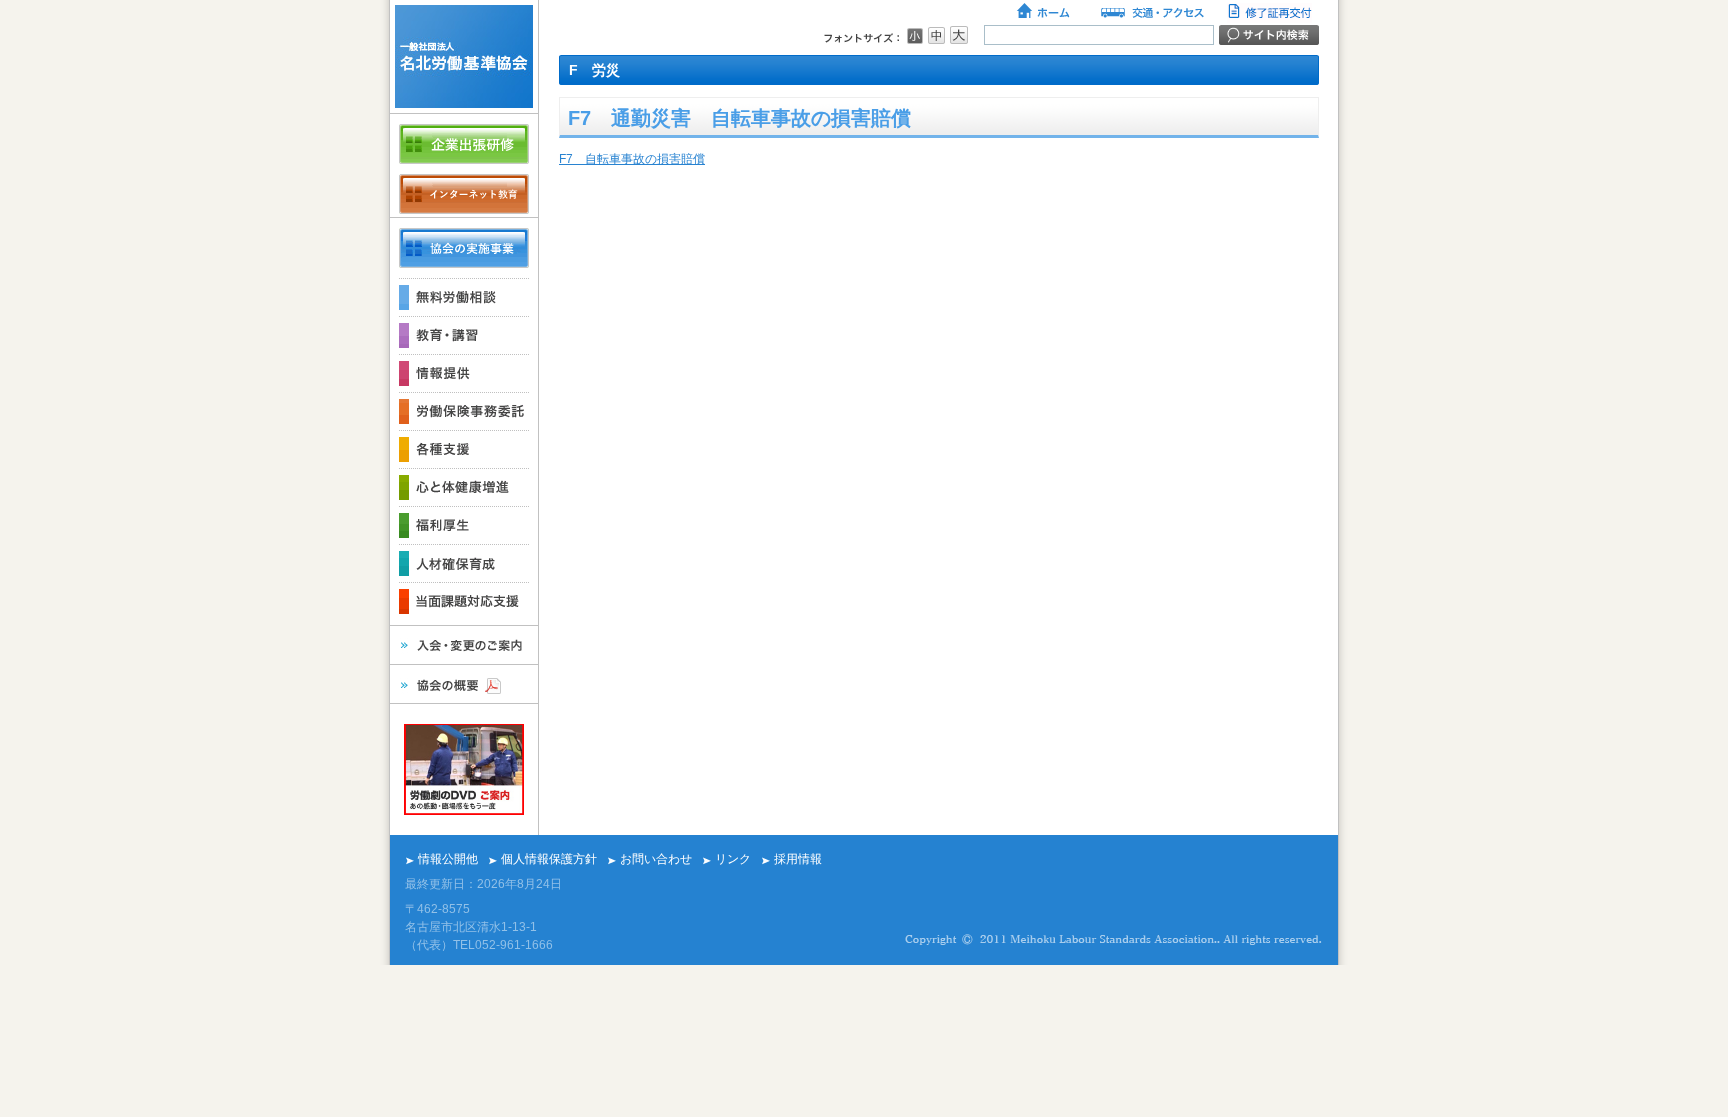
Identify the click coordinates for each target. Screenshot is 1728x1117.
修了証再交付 (1272, 13)
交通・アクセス (1151, 13)
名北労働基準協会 (464, 56)
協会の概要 (464, 684)
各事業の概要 (464, 248)
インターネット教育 (464, 194)
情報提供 (464, 373)
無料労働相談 (464, 297)
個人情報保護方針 (549, 859)
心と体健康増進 (464, 487)
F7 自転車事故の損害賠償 (632, 159)
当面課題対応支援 (464, 601)
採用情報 (798, 859)
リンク (733, 859)
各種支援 (464, 449)
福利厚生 (464, 525)
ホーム (1045, 13)
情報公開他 (448, 859)
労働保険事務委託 (464, 411)
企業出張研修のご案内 (464, 144)
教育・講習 (464, 335)
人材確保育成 (464, 563)
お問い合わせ (656, 859)
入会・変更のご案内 (464, 645)
